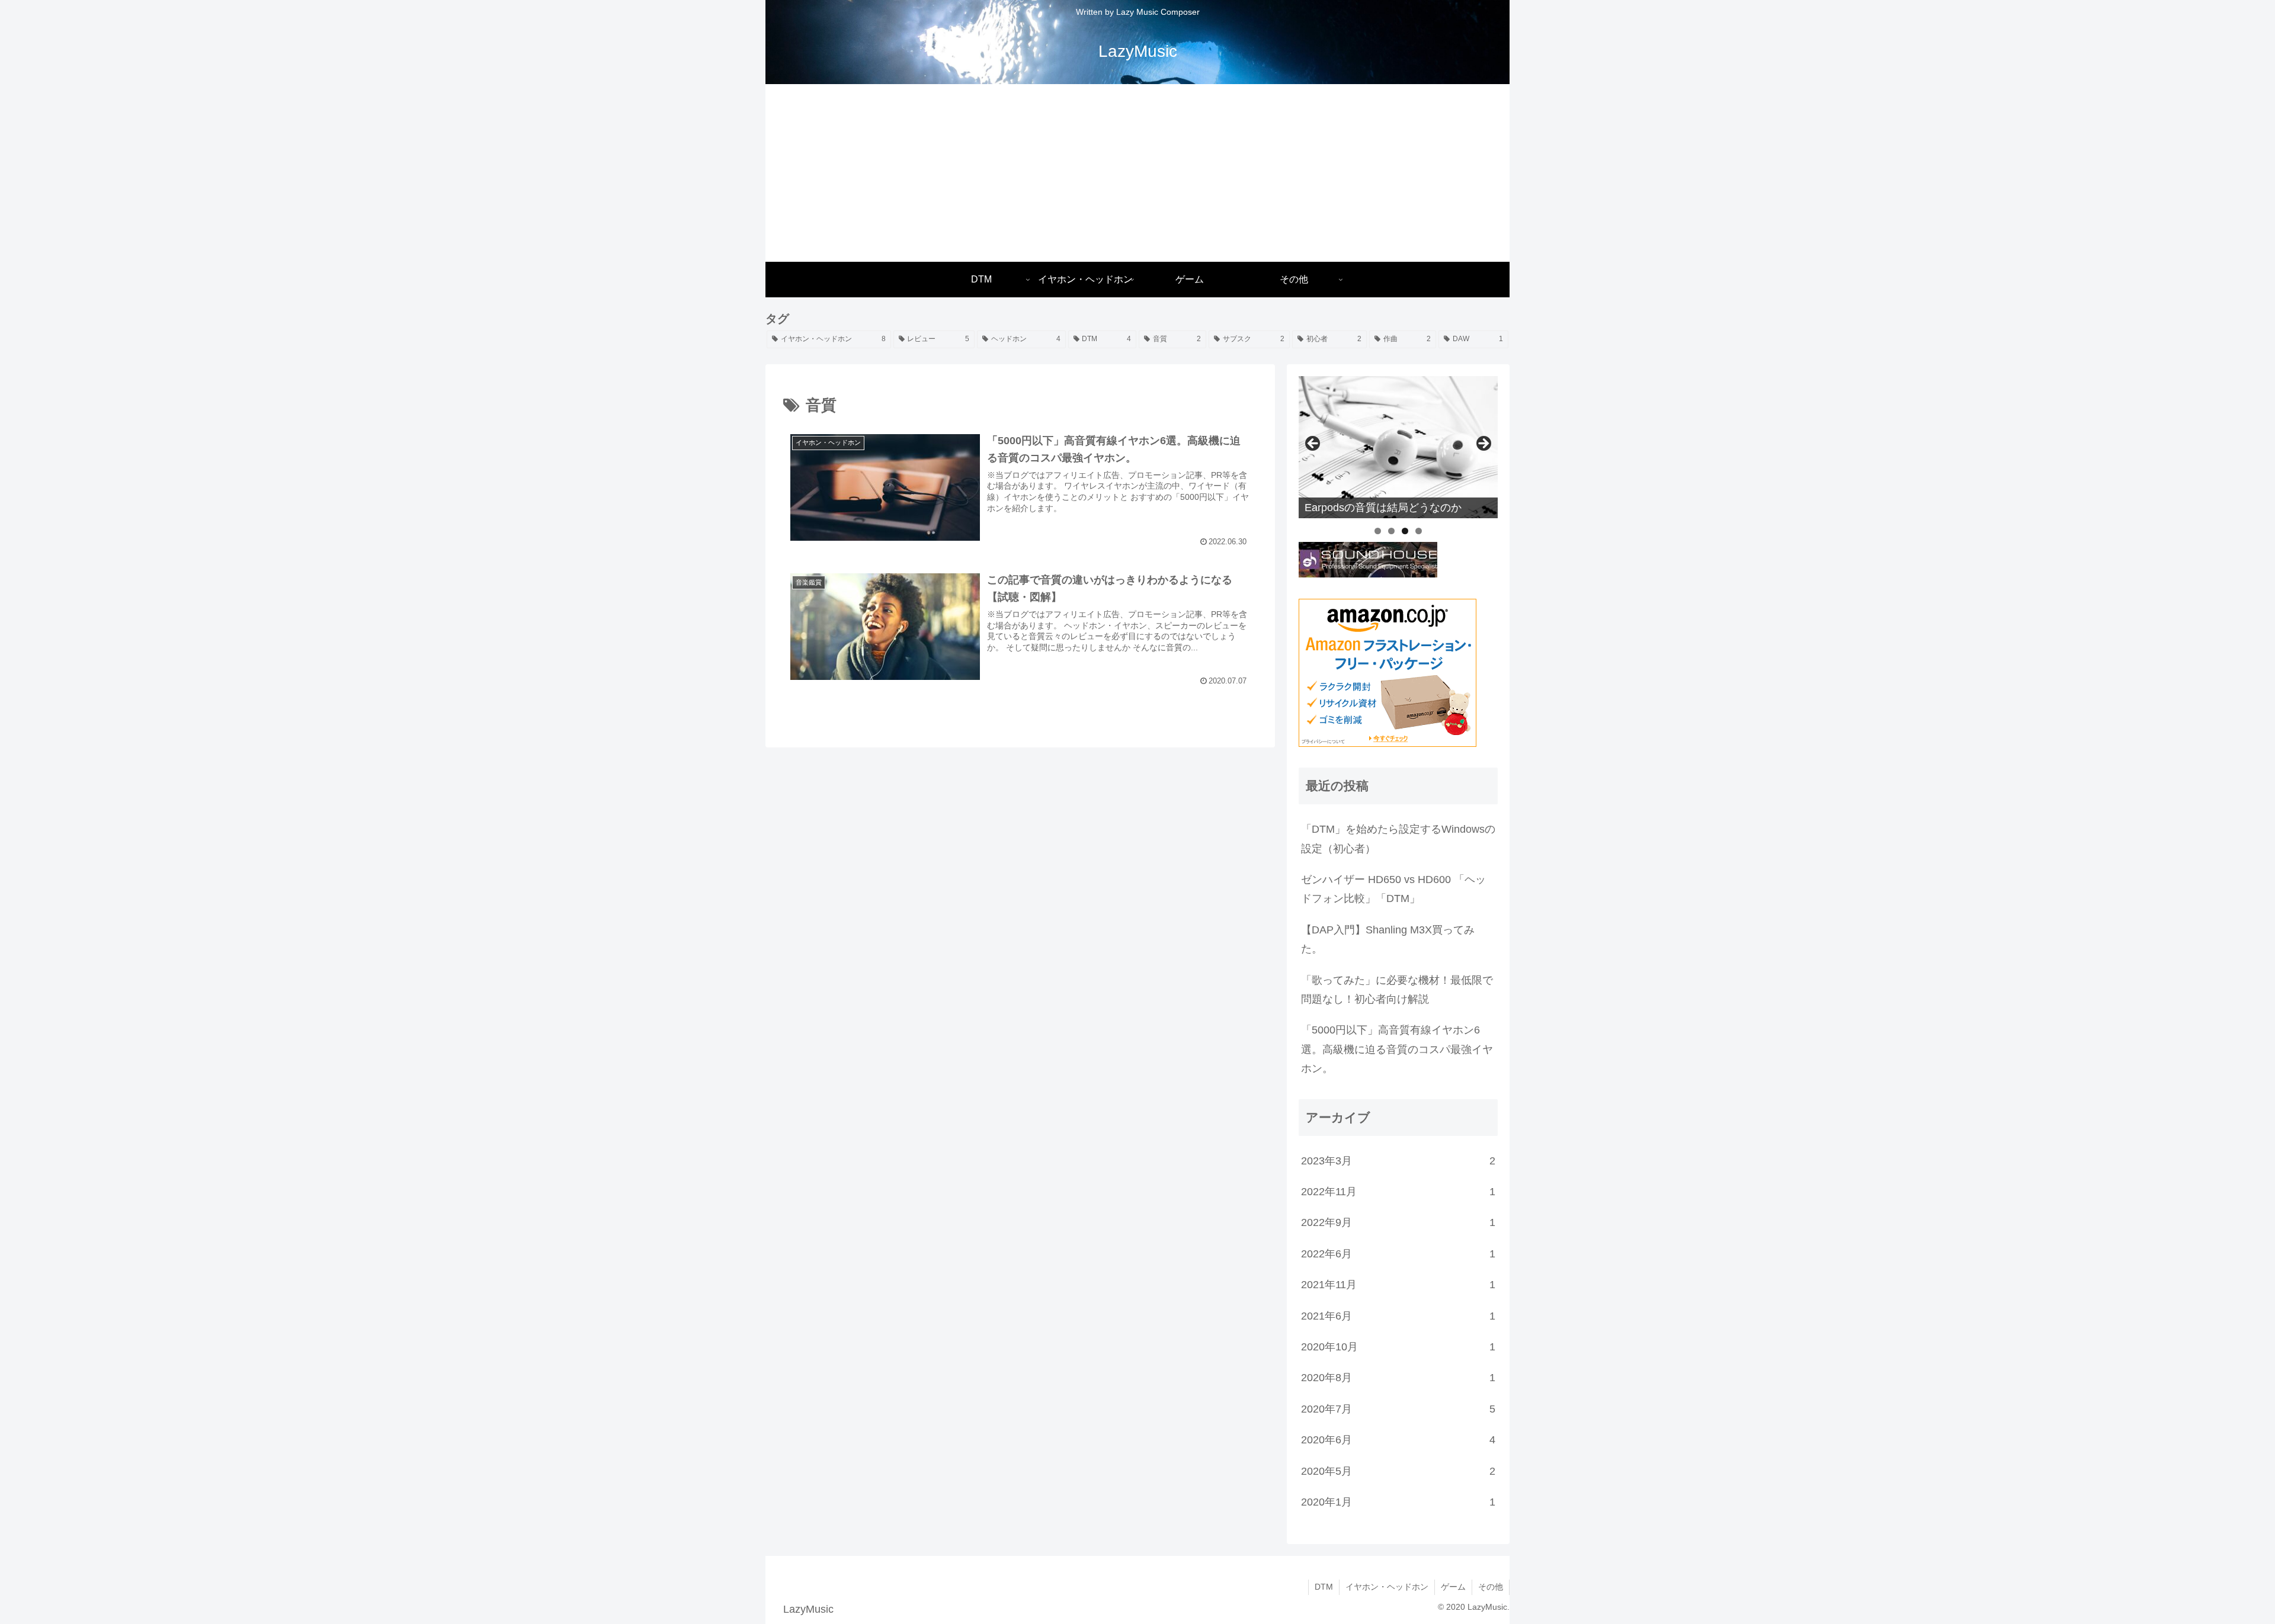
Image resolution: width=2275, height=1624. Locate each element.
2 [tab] (1391, 531)
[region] (1398, 447)
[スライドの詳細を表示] (1398, 447)
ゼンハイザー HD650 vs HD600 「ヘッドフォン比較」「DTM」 (1393, 889)
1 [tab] (1378, 531)
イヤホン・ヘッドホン (1387, 1587)
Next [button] (1483, 444)
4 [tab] (1419, 531)
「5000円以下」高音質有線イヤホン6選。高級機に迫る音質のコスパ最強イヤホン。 (1397, 1049)
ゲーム (1453, 1587)
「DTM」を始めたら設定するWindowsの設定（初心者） (1398, 839)
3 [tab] (1405, 531)
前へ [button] (1313, 444)
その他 (1491, 1587)
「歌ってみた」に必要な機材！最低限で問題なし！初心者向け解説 (1397, 990)
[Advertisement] (1137, 173)
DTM (1324, 1587)
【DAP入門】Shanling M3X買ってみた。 (1388, 939)
